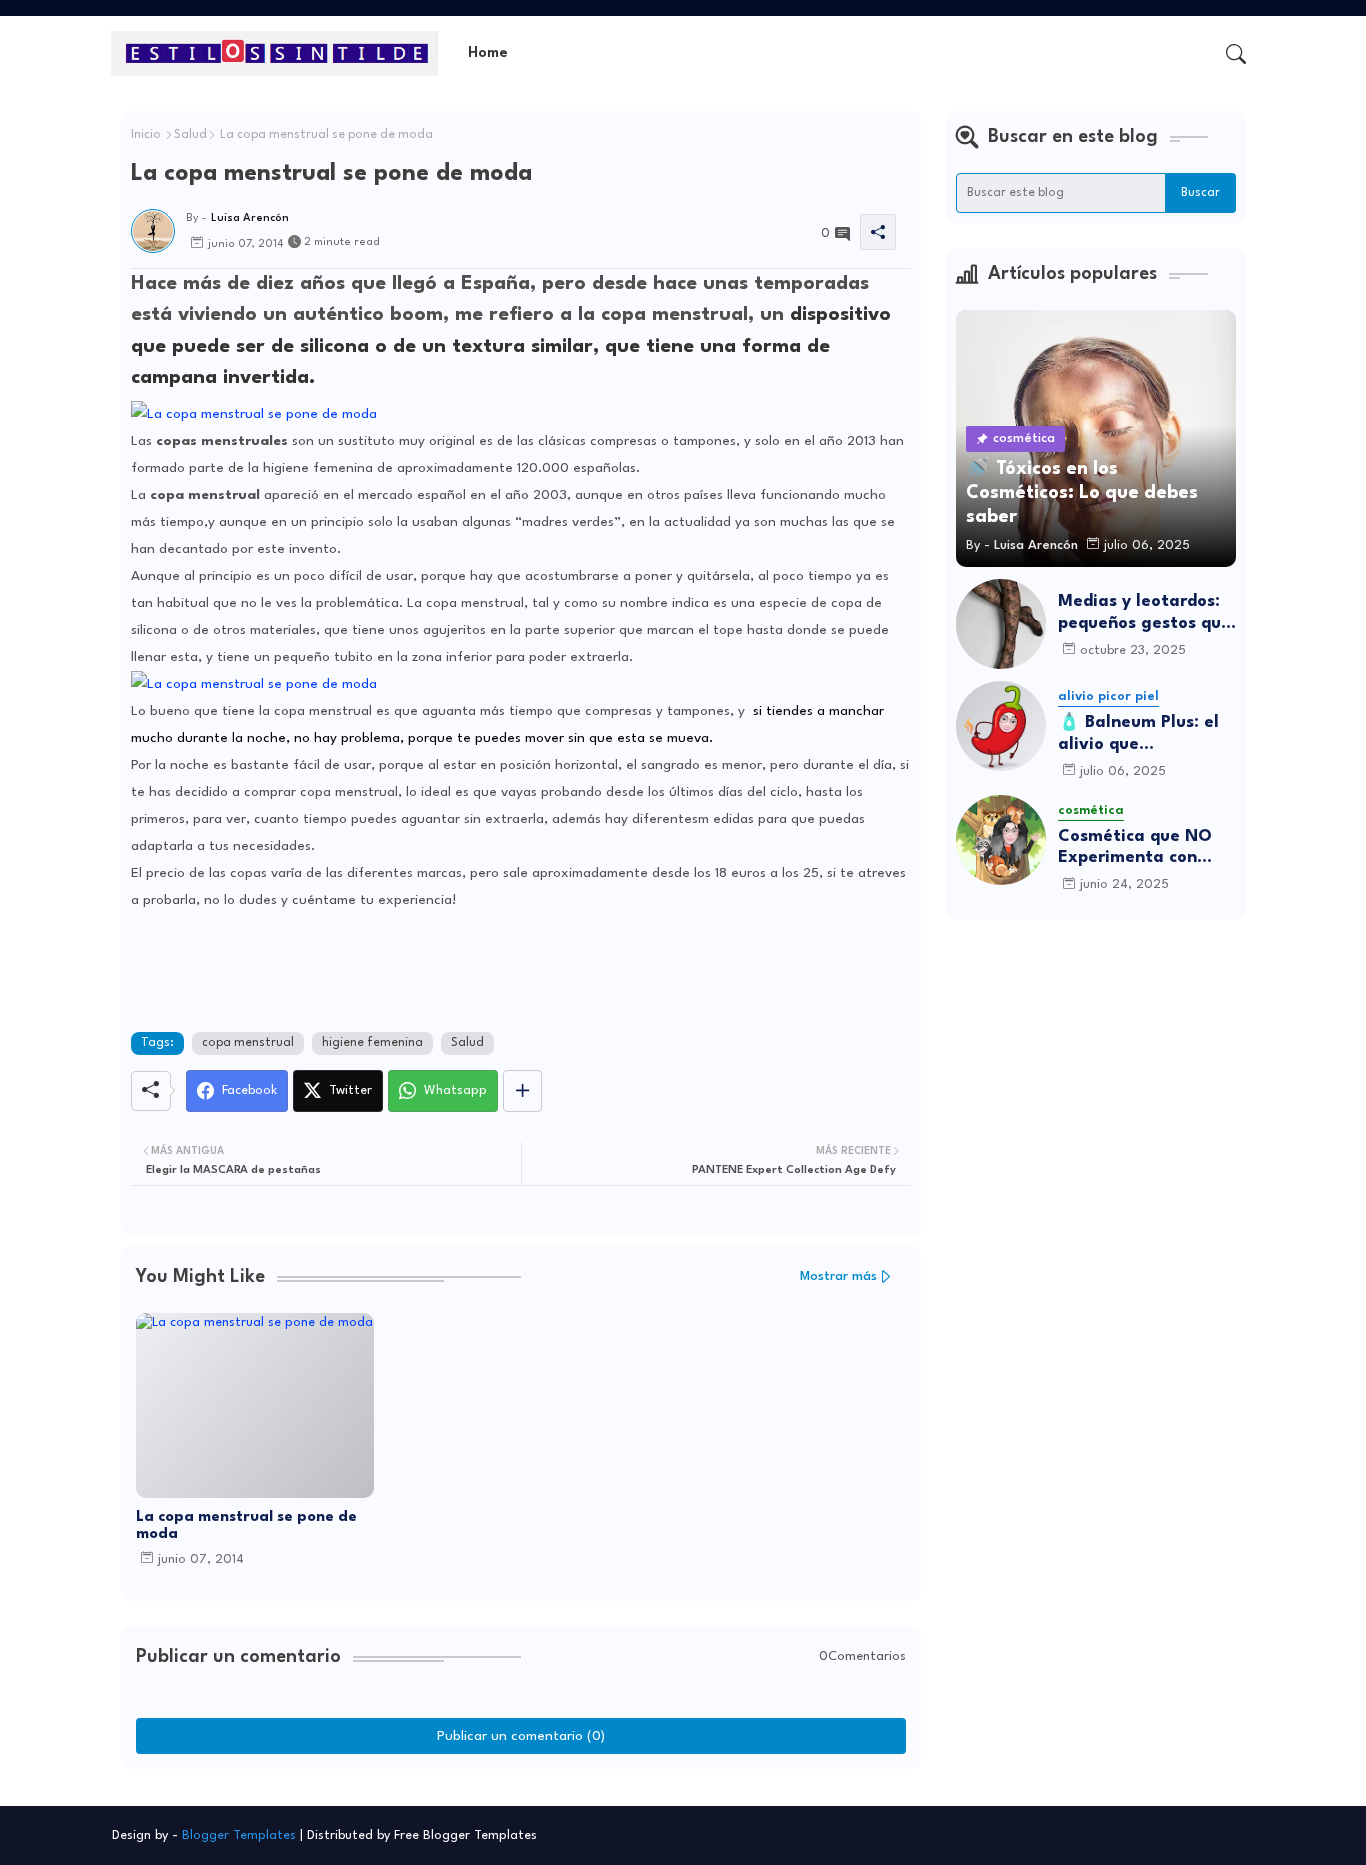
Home (488, 53)
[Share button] (522, 1091)
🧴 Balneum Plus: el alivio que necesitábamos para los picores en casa (1142, 734)
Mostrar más (838, 1276)
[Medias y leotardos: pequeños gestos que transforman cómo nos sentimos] (1001, 624)
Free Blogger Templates (465, 1835)
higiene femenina (372, 1043)
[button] (1236, 54)
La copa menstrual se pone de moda (246, 1526)
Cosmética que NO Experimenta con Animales (1135, 848)
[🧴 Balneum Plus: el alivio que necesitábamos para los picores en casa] (1001, 726)
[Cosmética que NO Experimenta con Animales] (1001, 840)
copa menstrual (248, 1043)
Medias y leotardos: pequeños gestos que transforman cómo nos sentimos (1144, 613)
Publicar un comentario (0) (521, 1736)
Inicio (146, 135)
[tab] (488, 53)
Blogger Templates (239, 1835)
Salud (190, 135)
